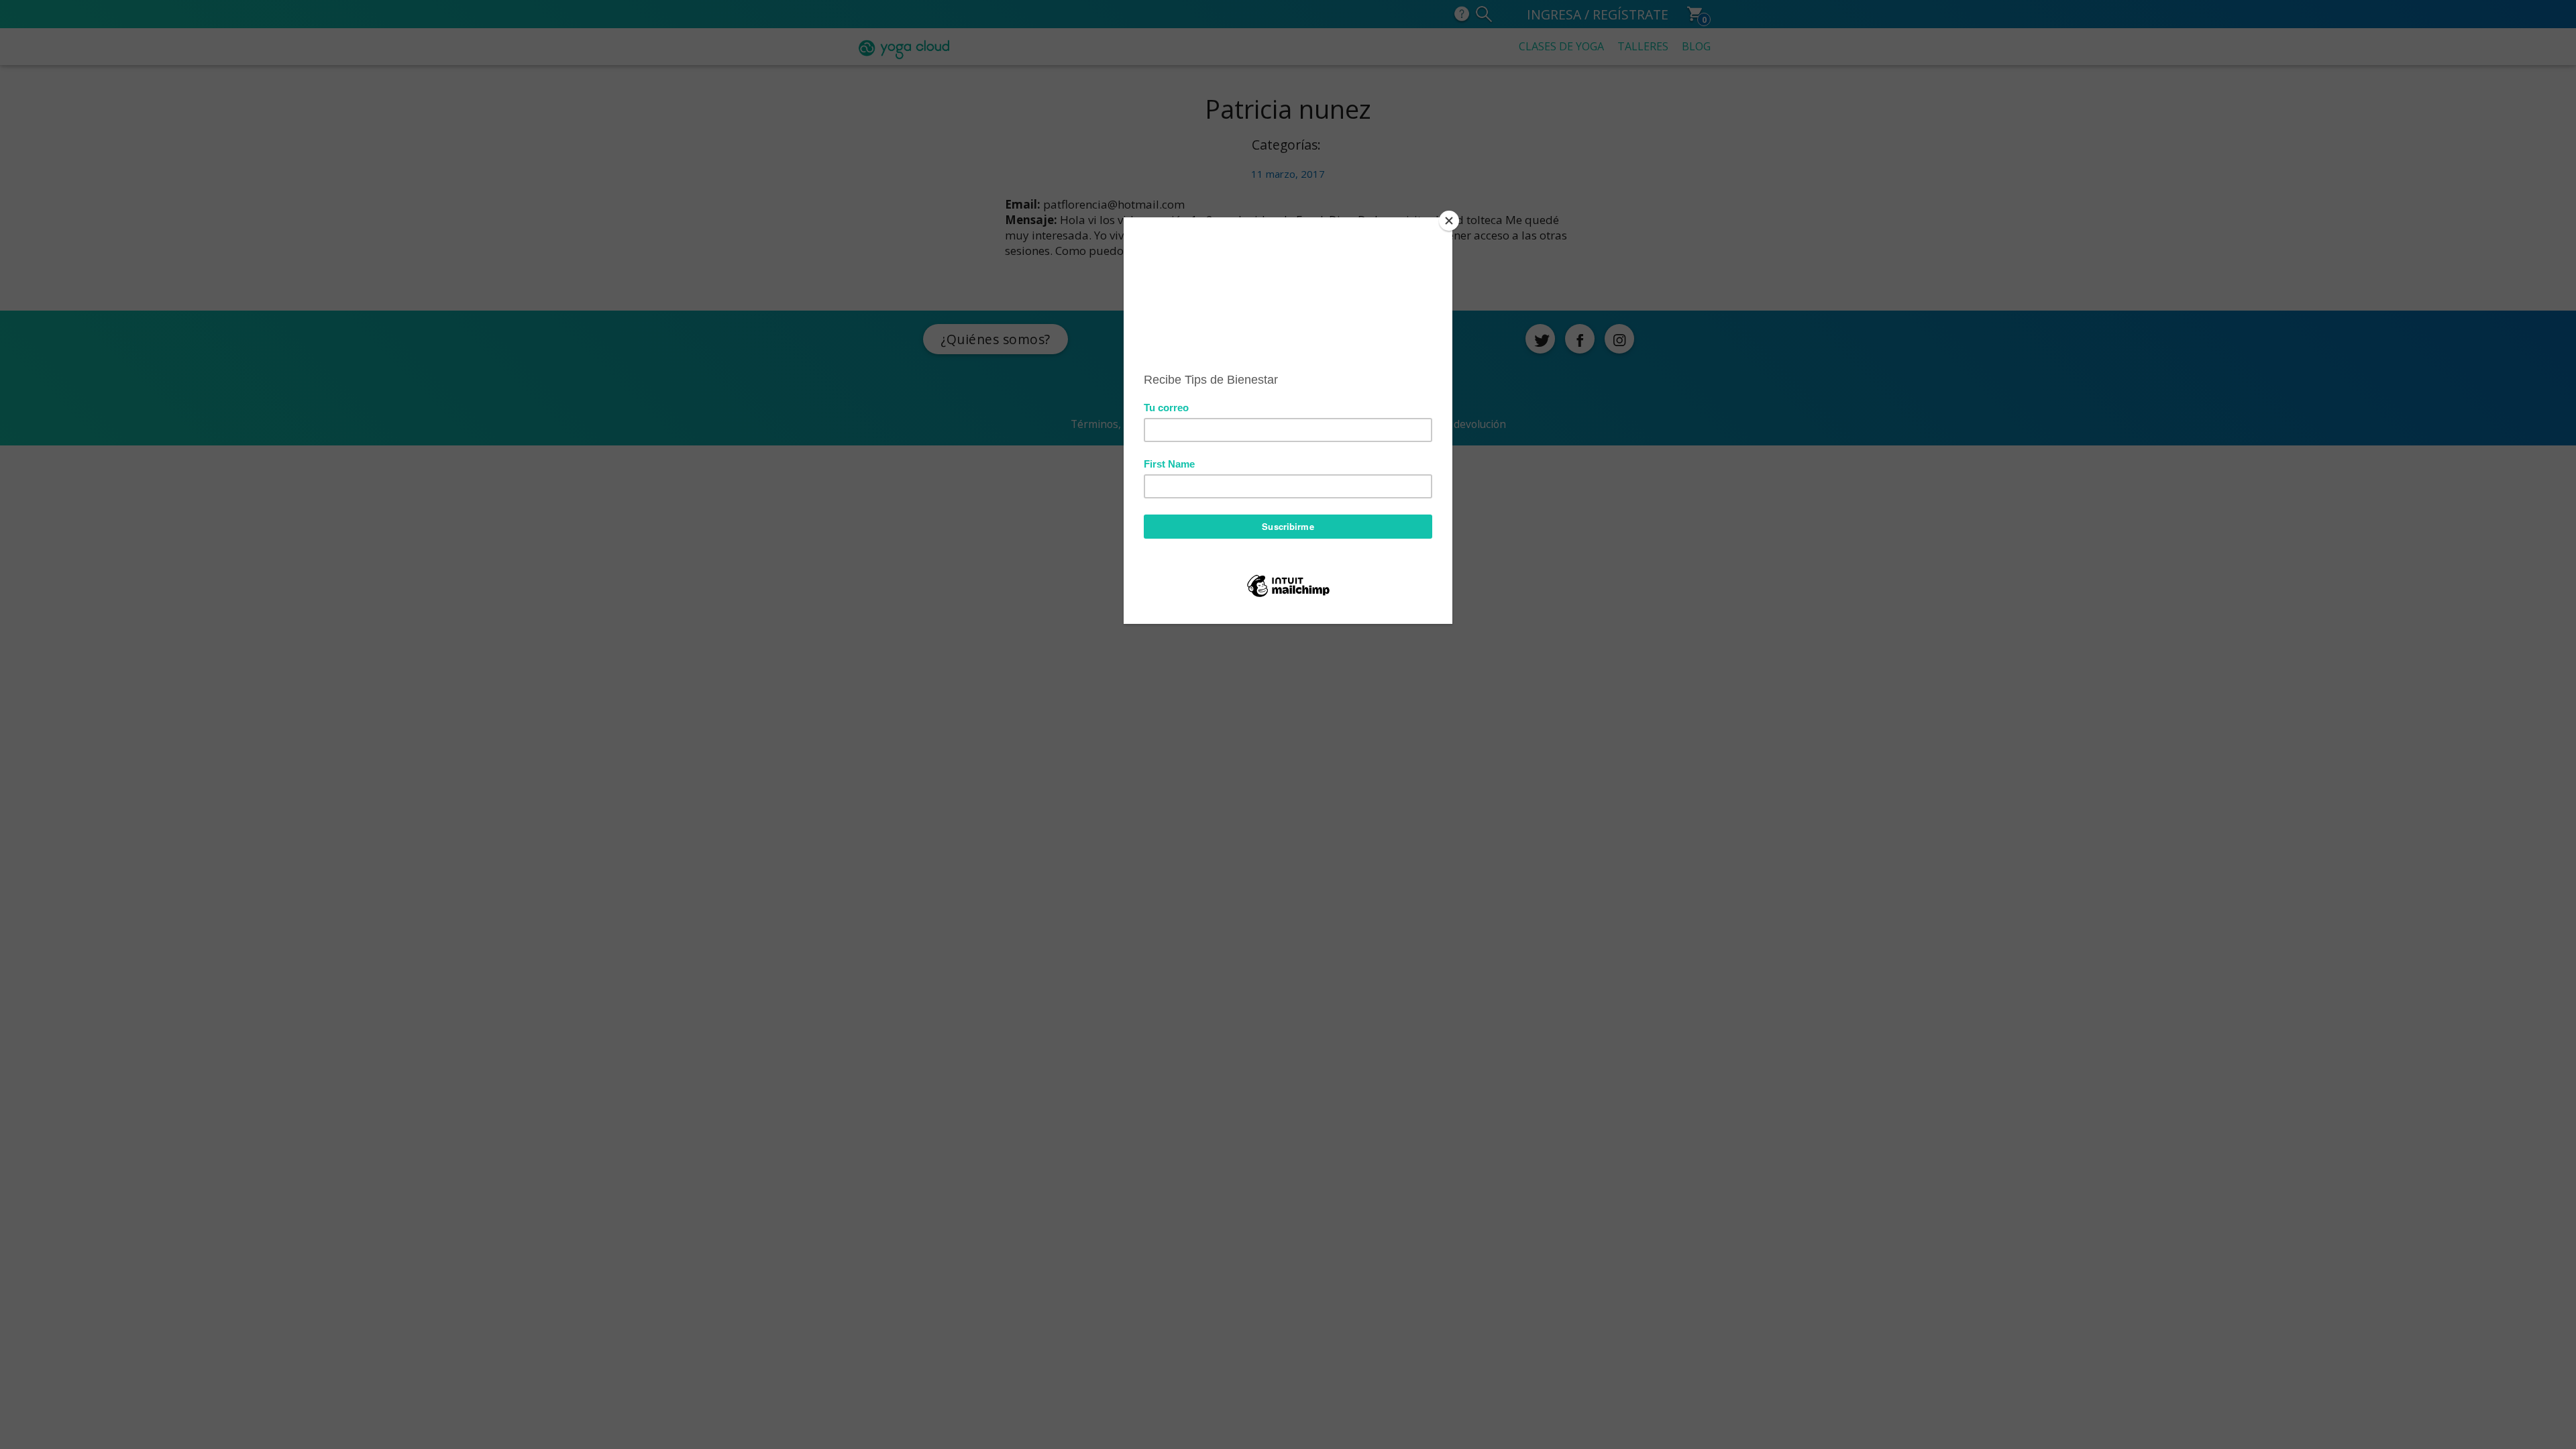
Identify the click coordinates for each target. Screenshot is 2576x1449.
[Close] (1449, 221)
